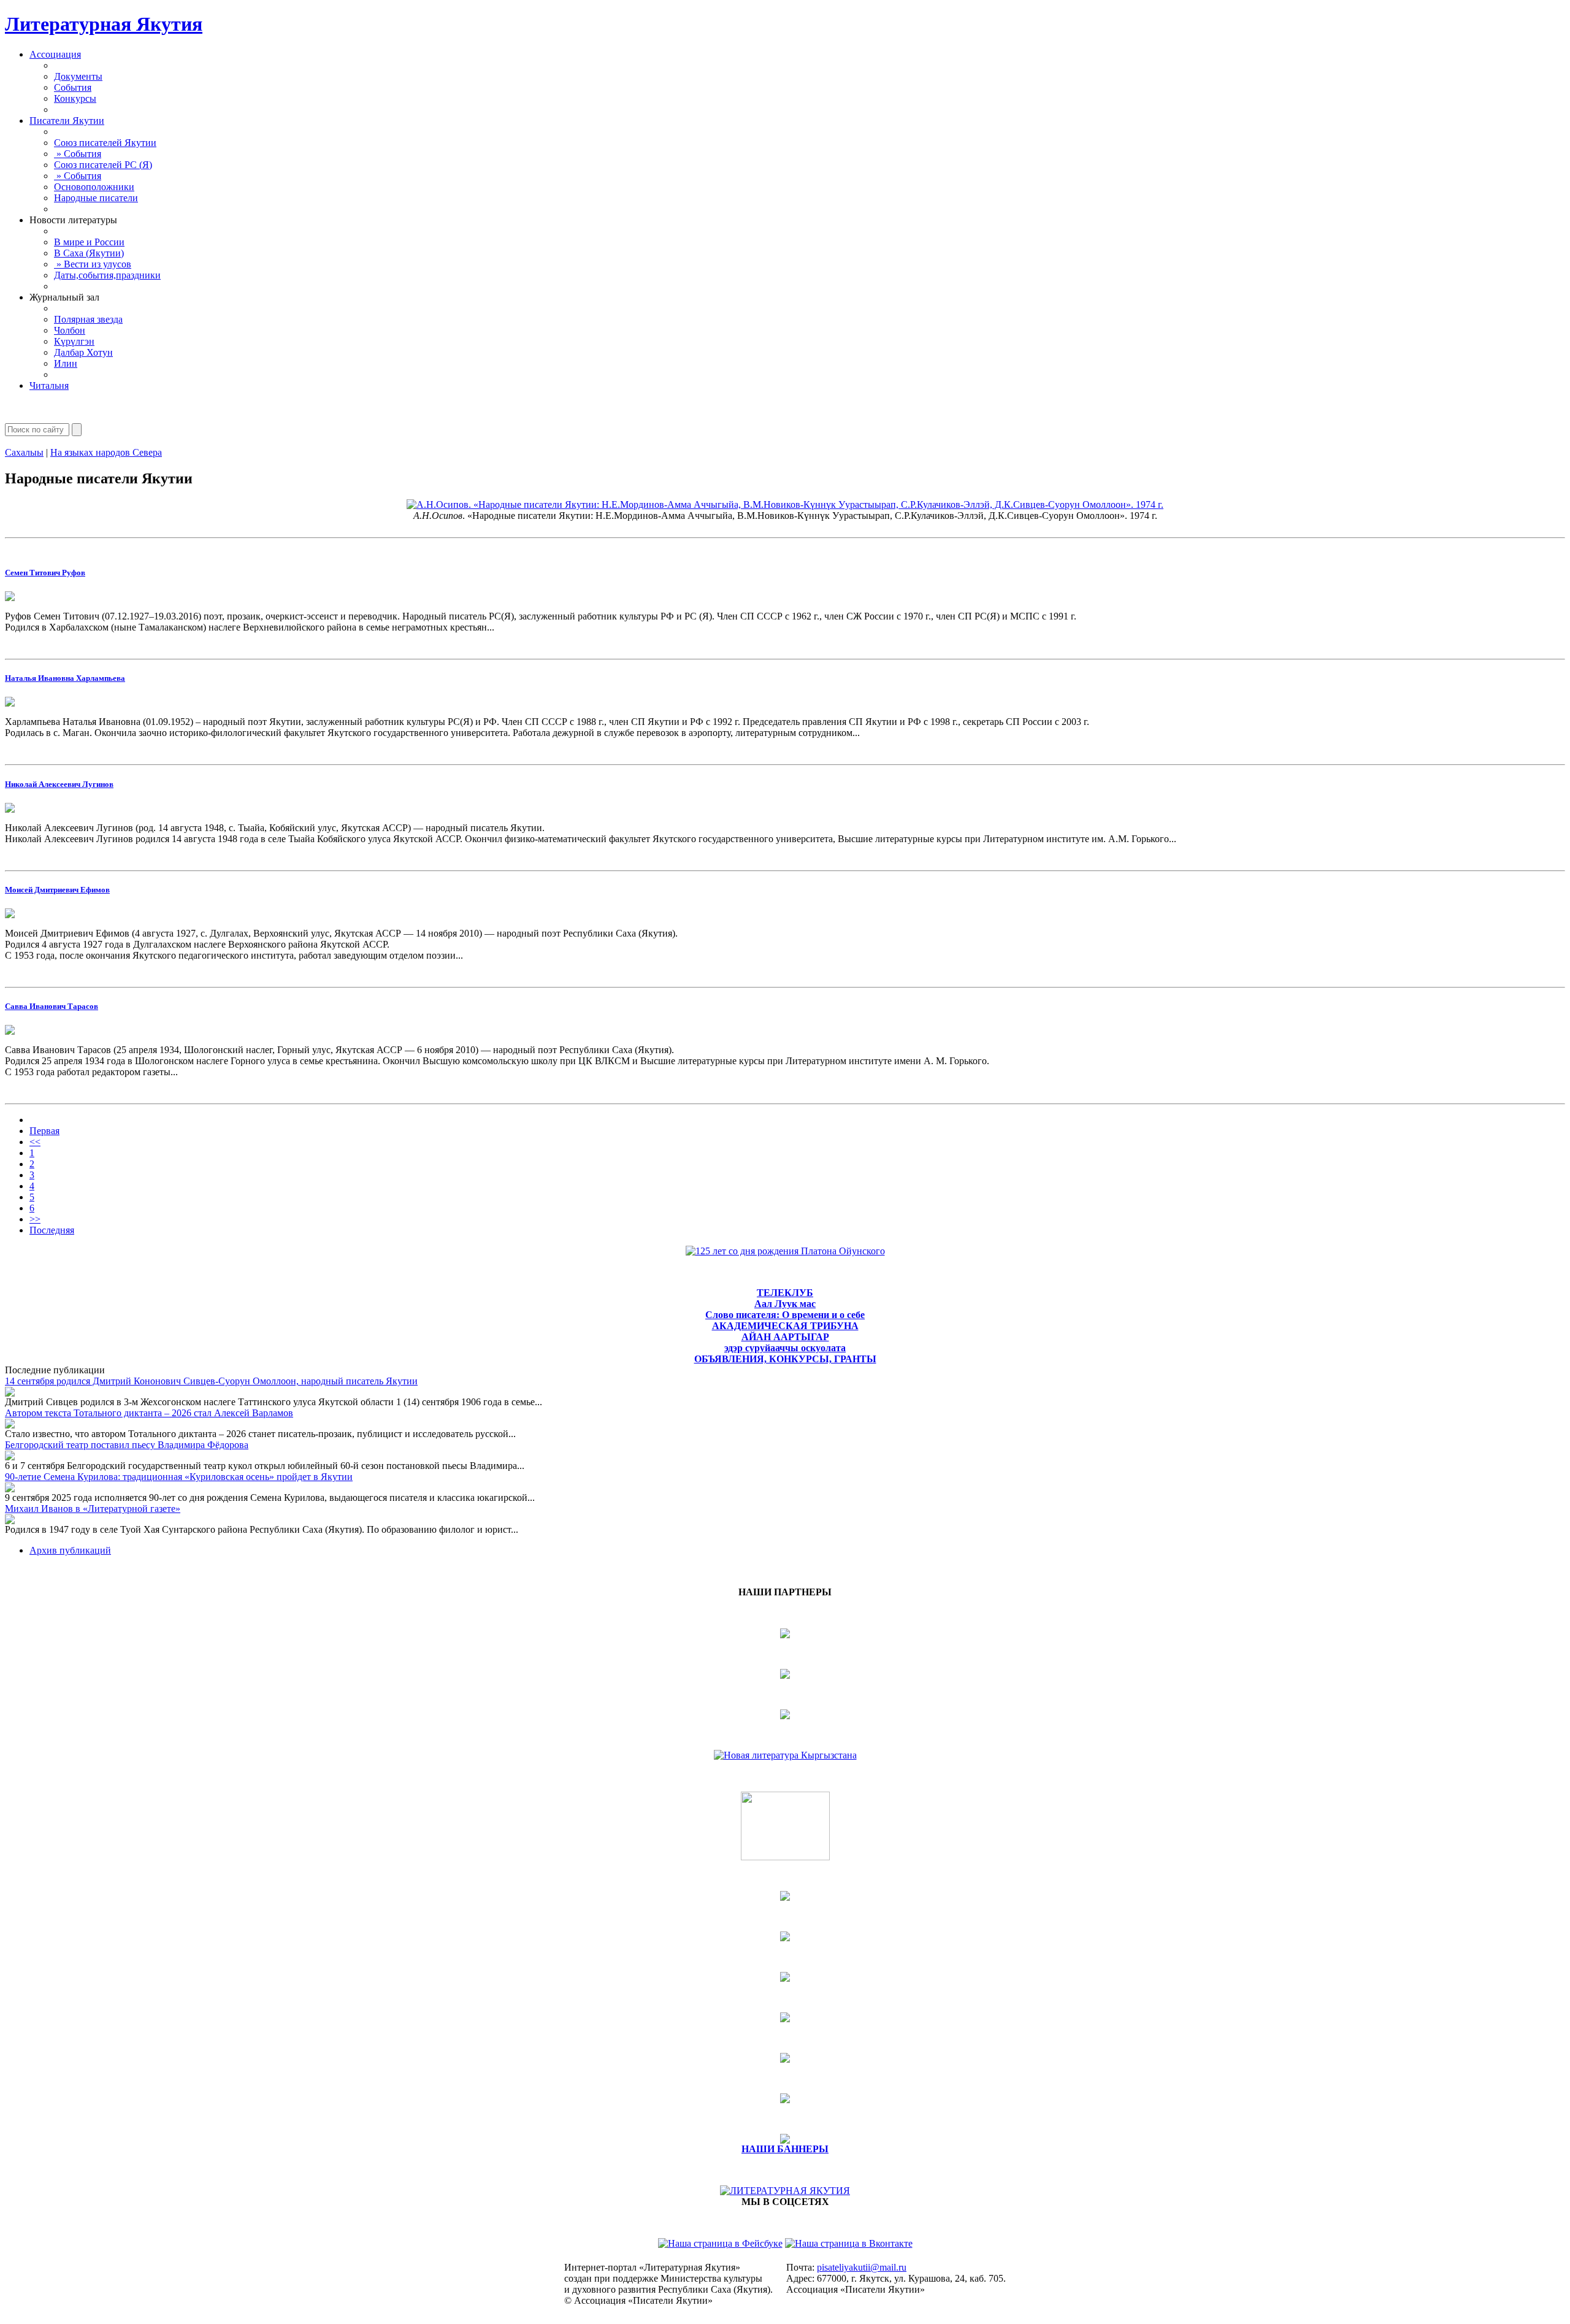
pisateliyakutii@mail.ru (862, 2267)
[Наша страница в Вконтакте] (849, 2243)
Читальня (49, 385)
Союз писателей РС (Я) (103, 165)
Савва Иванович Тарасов (52, 1006)
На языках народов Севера (106, 452)
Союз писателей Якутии (105, 143)
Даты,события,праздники (107, 275)
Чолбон (70, 330)
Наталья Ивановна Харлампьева (65, 678)
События (73, 87)
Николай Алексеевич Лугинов (59, 784)
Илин (66, 363)
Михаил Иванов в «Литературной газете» (93, 1509)
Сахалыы (24, 452)
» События (78, 154)
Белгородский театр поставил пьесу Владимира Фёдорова (127, 1445)
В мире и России (89, 242)
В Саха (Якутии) (89, 253)
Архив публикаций (70, 1550)
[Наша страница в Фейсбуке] (720, 2243)
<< (35, 1142)
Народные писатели (96, 198)
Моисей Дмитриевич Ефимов (57, 890)
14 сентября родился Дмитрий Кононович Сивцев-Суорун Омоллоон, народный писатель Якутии (211, 1381)
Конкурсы (75, 98)
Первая (44, 1131)
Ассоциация (55, 54)
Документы (78, 76)
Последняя (52, 1230)
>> (35, 1219)
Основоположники (94, 187)
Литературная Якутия (104, 24)
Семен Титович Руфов (45, 573)
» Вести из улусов (93, 264)
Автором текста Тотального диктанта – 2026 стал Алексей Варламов (149, 1413)
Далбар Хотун (83, 352)
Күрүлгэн (74, 341)
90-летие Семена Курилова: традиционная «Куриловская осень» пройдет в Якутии (179, 1477)
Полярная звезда (88, 319)
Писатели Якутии (67, 121)
